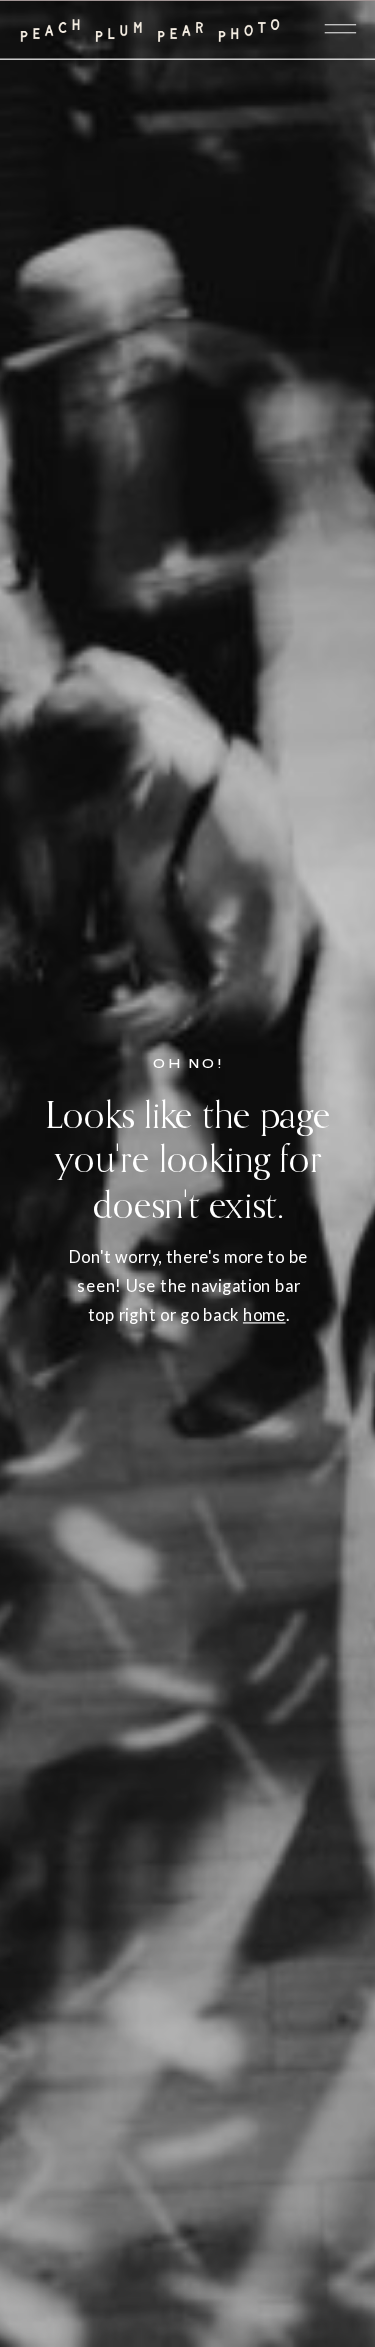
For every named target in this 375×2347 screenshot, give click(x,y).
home (264, 1315)
